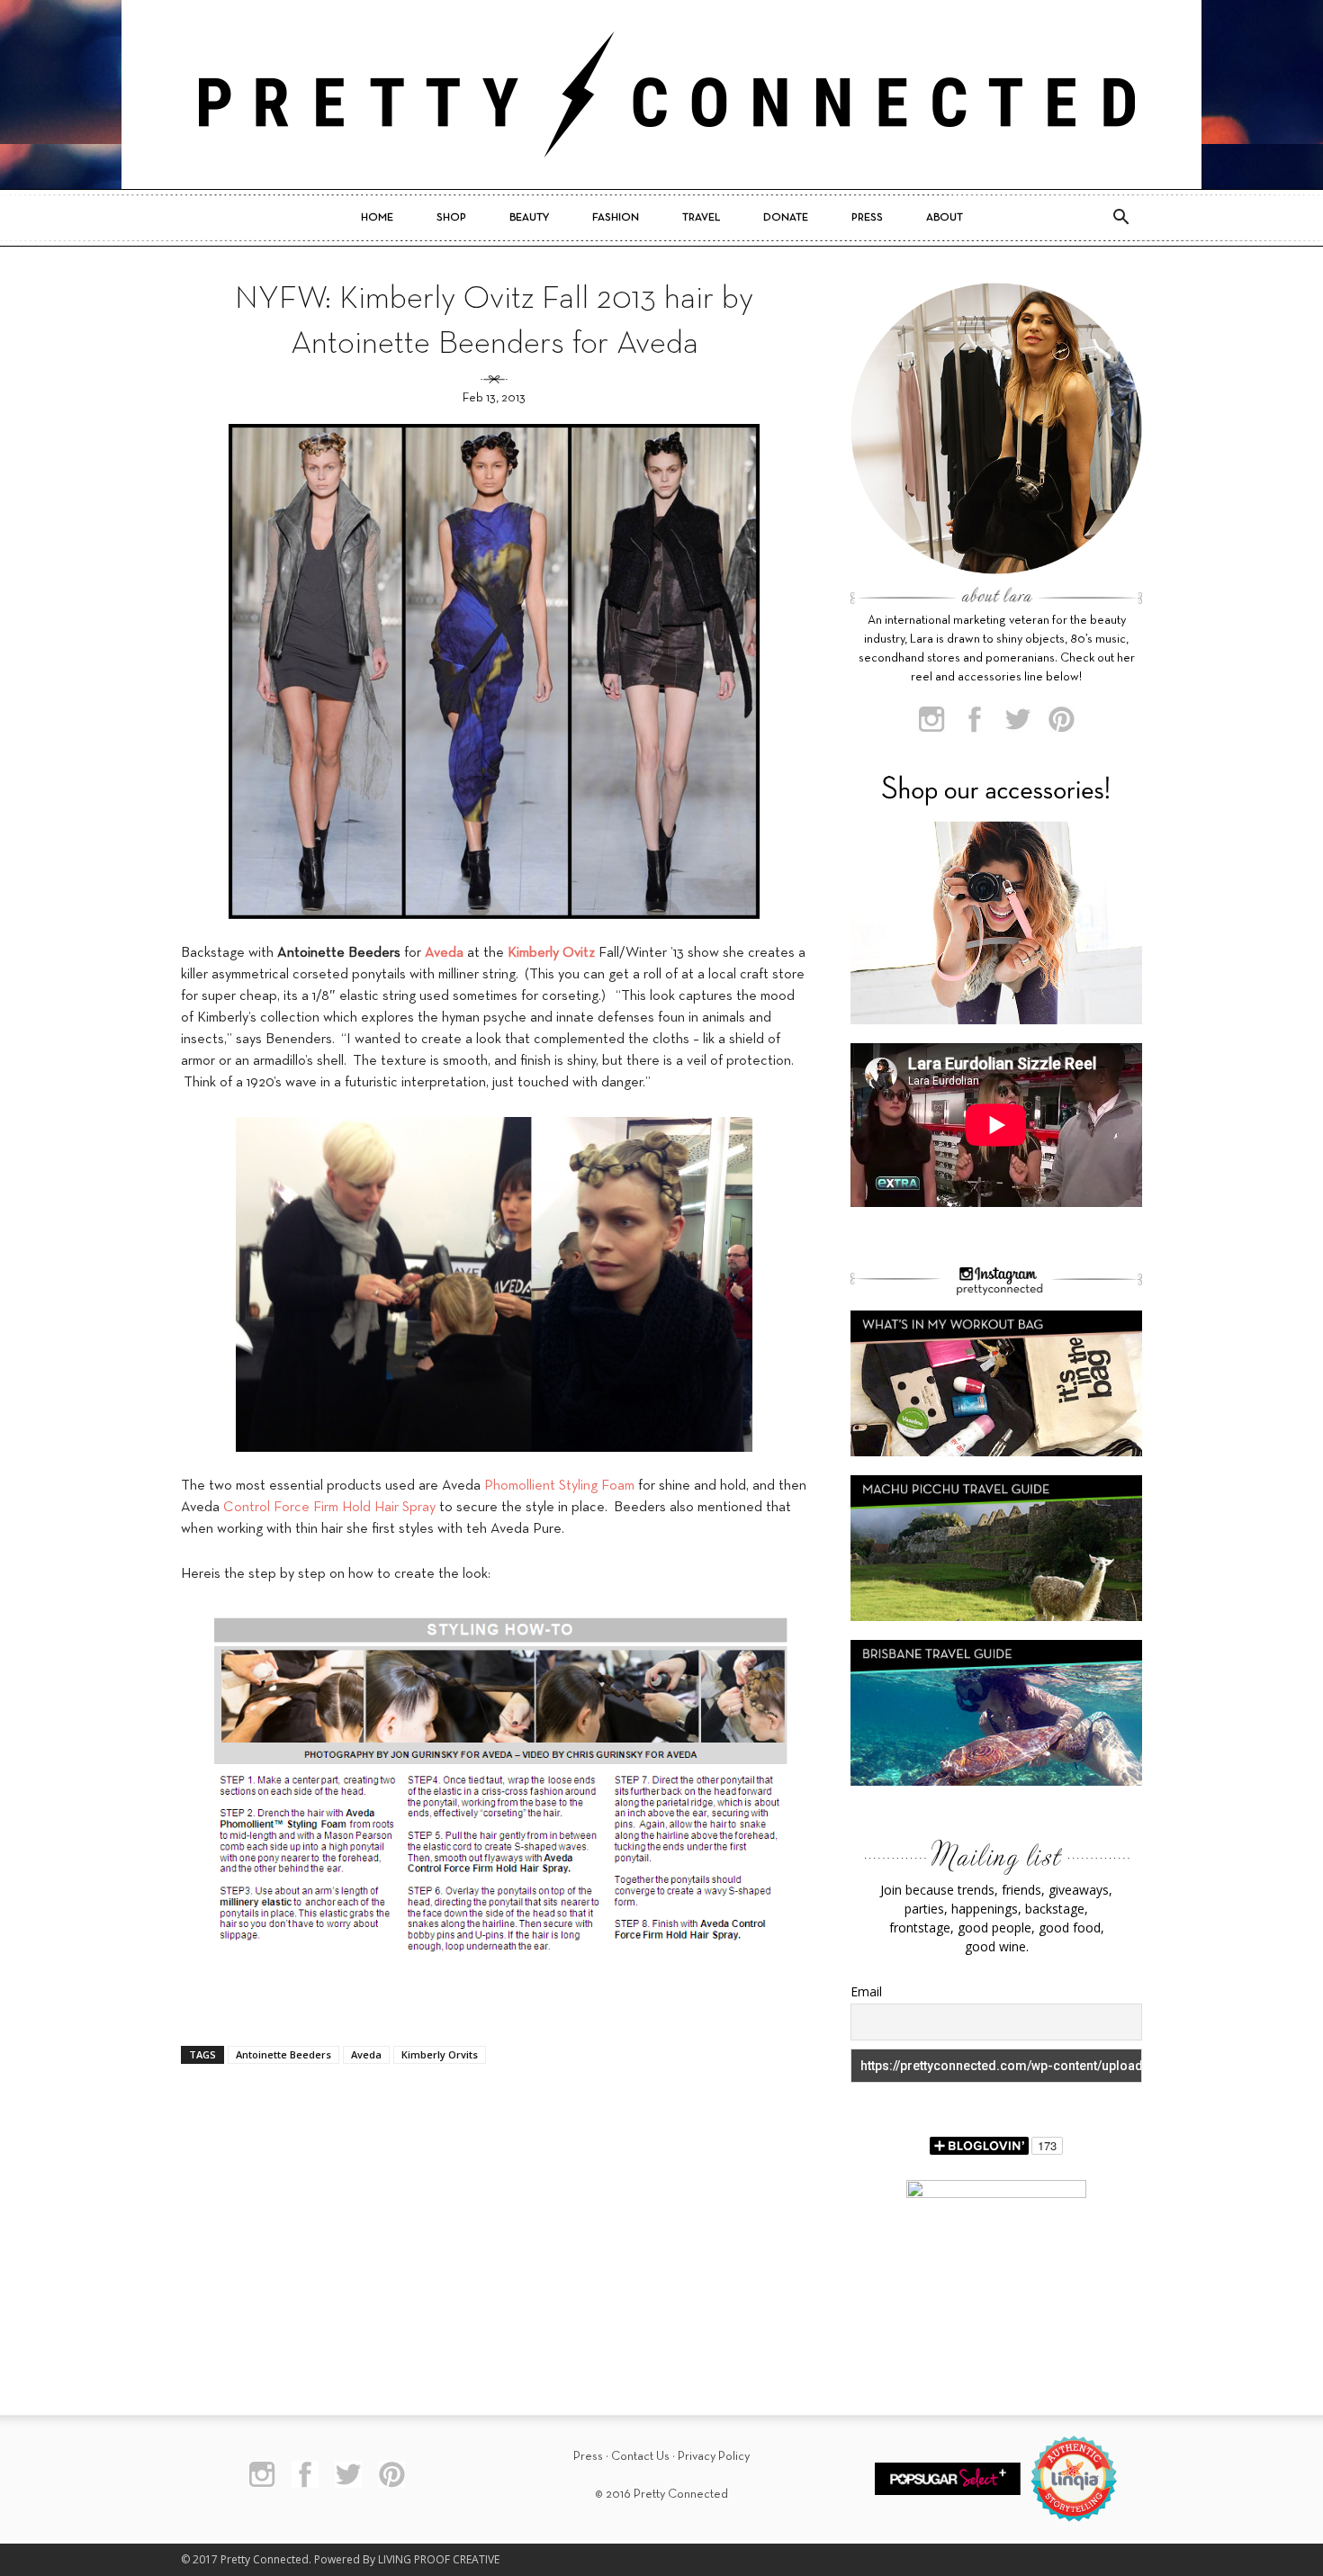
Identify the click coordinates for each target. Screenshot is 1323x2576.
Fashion (616, 218)
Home (377, 218)
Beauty (529, 218)
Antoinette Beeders (283, 2054)
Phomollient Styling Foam (559, 1486)
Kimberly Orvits (440, 2054)
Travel (701, 218)
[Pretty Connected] (661, 95)
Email (866, 1991)
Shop (451, 218)
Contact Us (640, 2457)
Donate (786, 218)
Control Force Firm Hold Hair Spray (329, 1508)
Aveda (366, 2054)
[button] (1120, 218)
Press (867, 218)
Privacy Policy (714, 2457)
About (945, 218)
